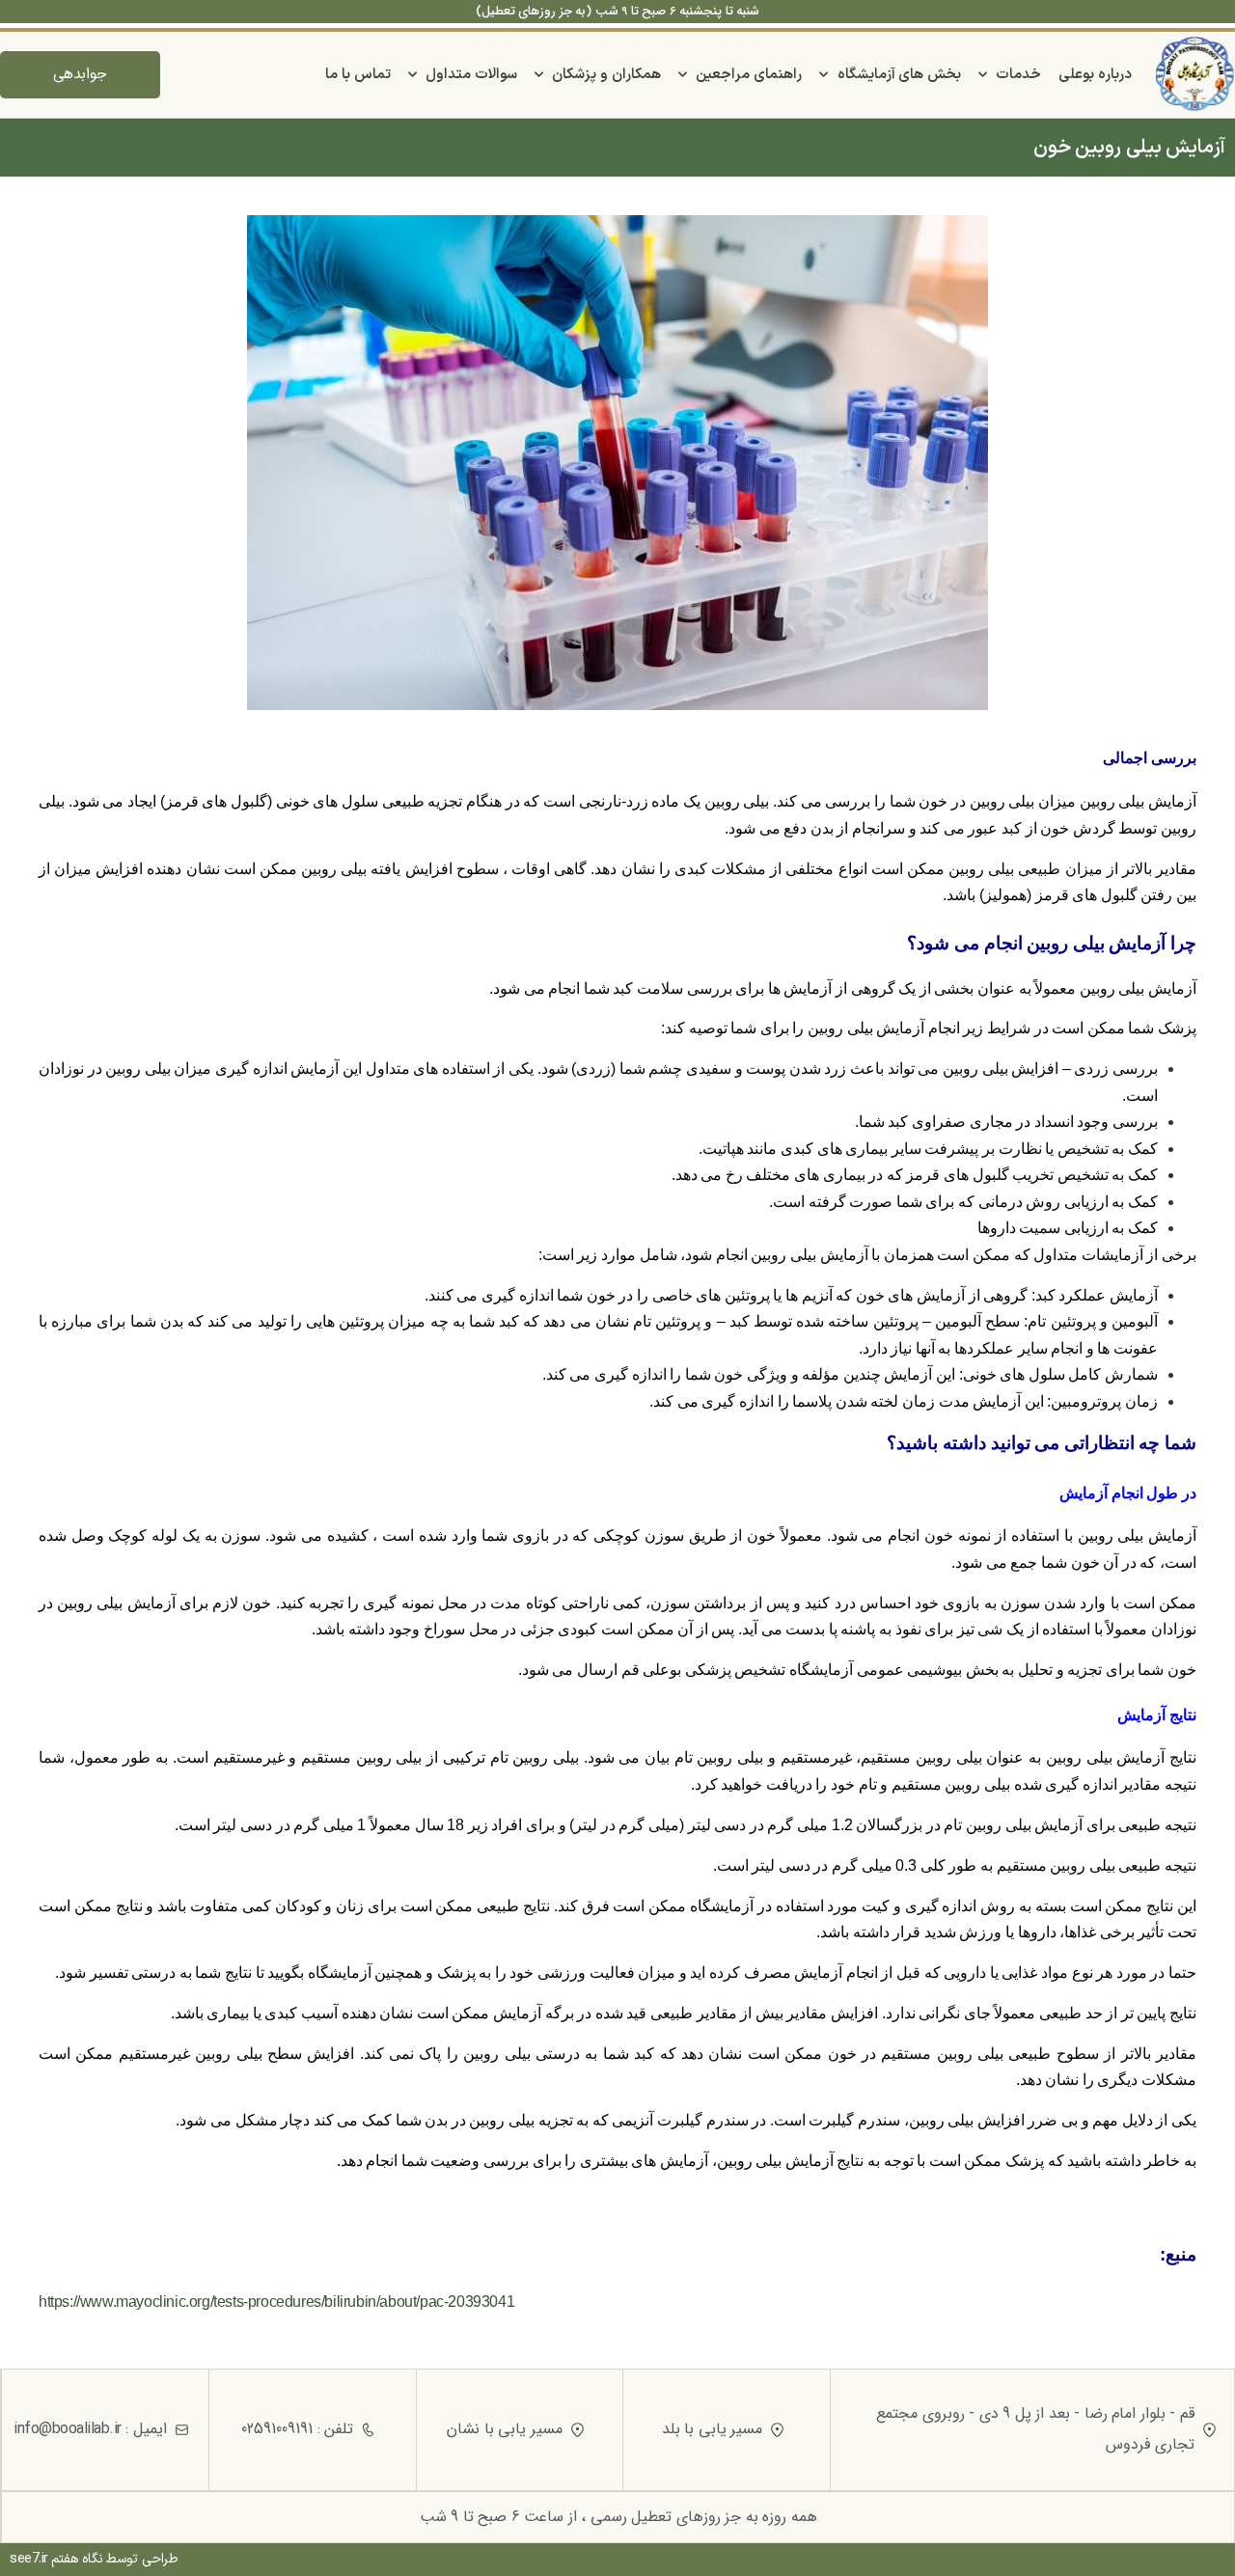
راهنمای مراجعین (749, 75)
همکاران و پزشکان (606, 75)
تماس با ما (357, 75)
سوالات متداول (471, 75)
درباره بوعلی (1095, 75)
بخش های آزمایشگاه (899, 75)
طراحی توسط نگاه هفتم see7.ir (94, 2559)
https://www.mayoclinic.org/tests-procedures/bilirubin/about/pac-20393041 (276, 2302)
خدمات (1018, 75)
